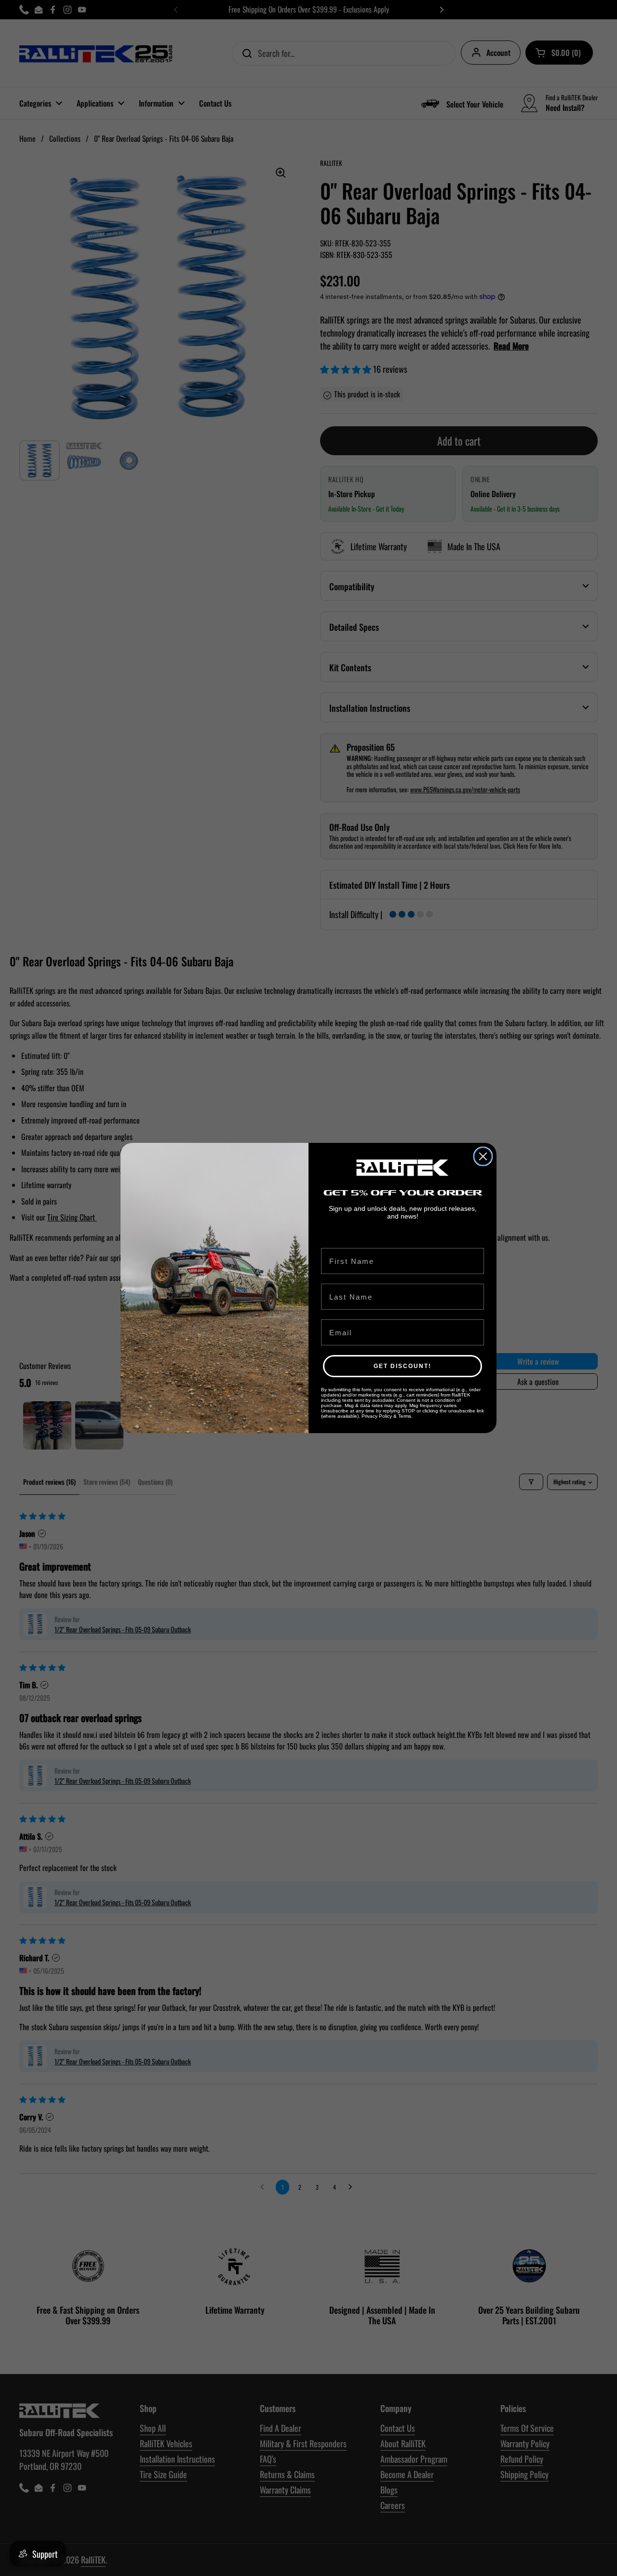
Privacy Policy (377, 1416)
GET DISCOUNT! (402, 1366)
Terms (405, 1416)
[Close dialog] (483, 1156)
